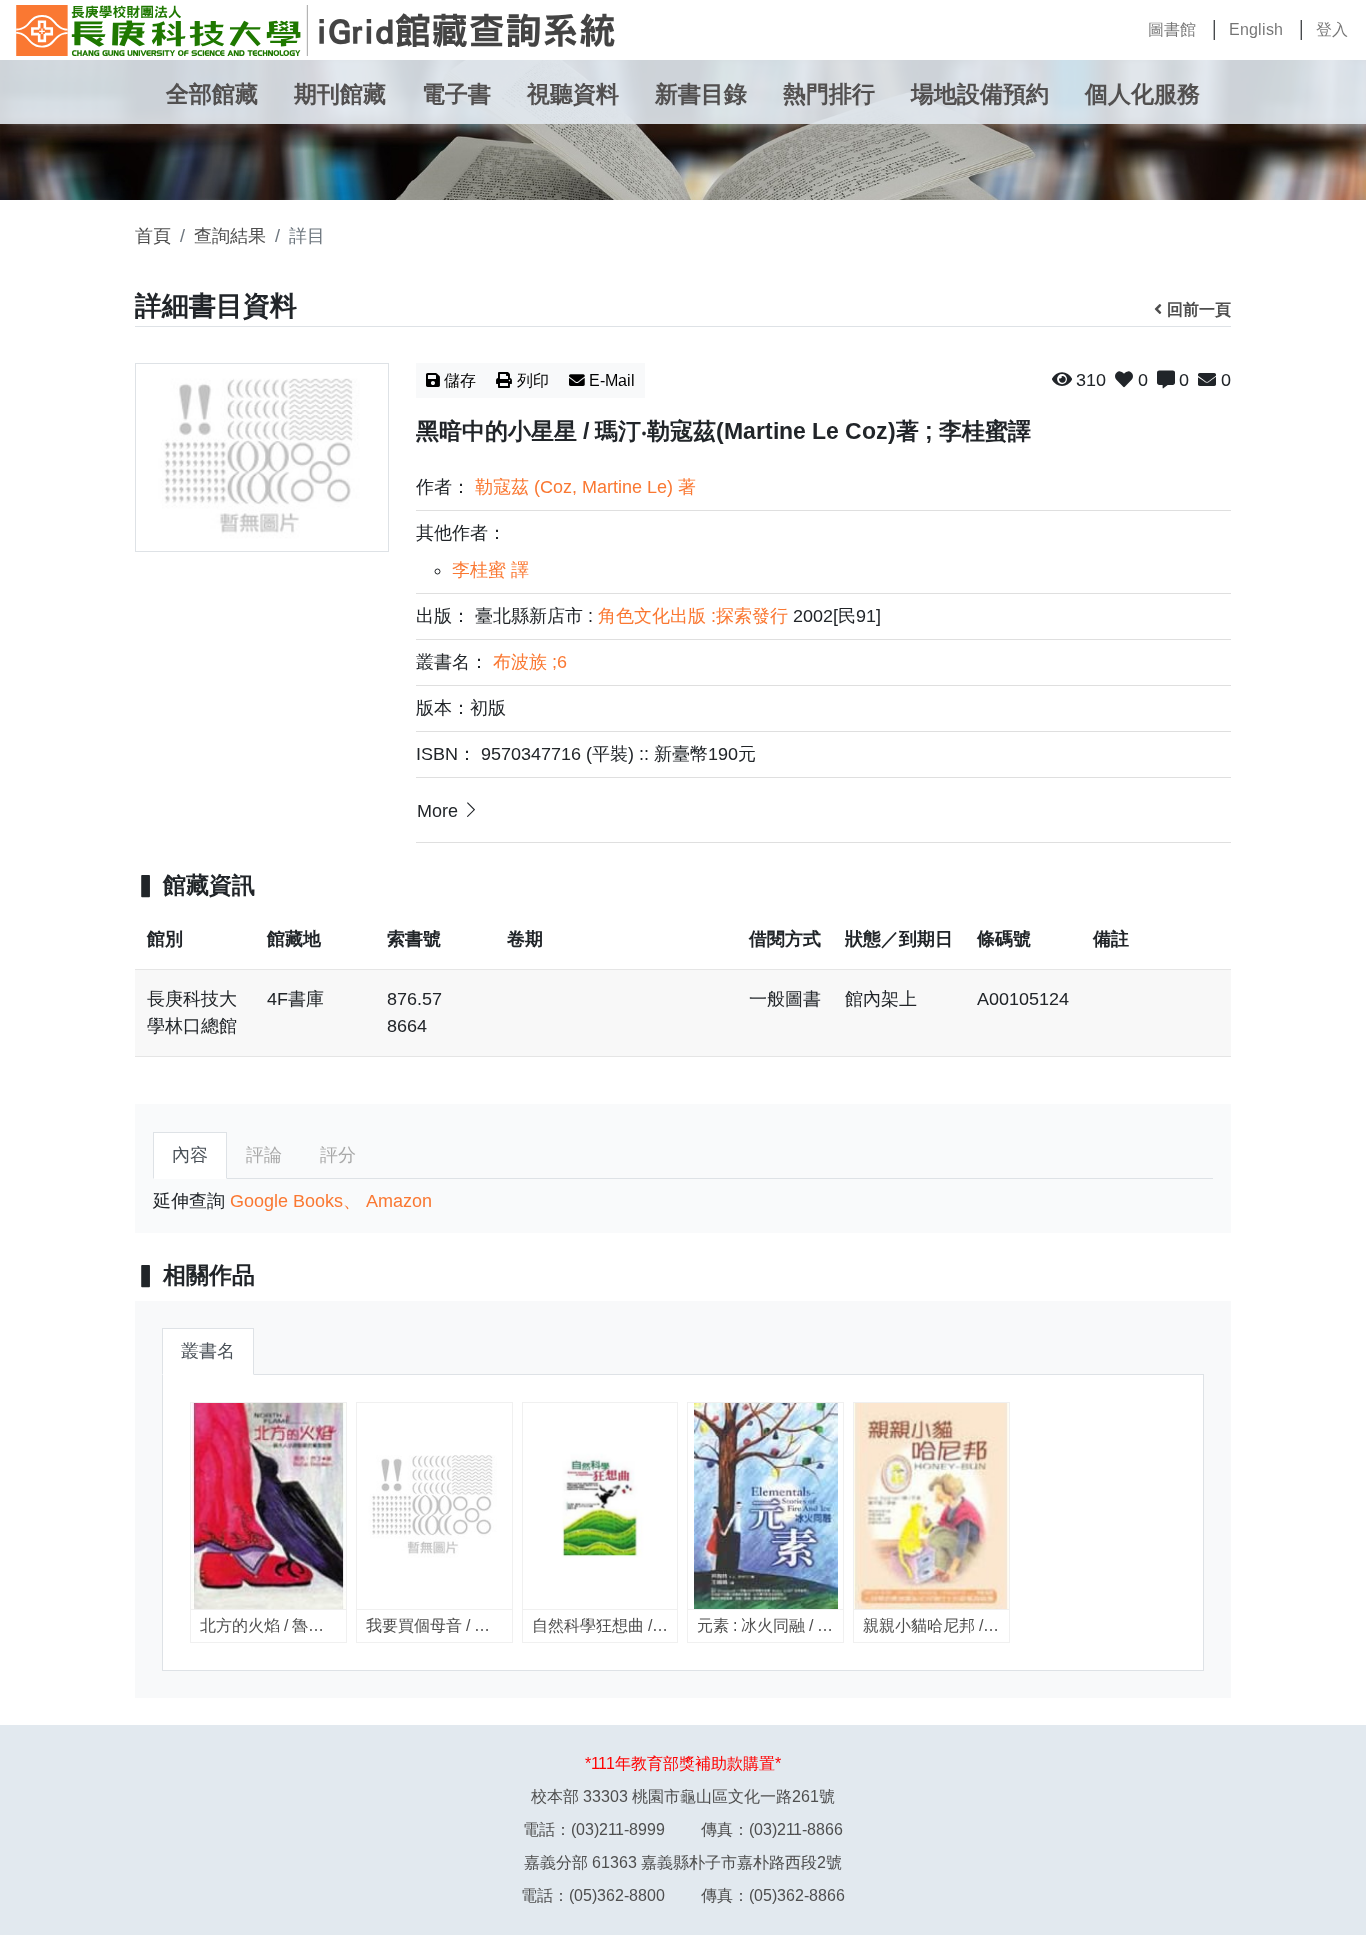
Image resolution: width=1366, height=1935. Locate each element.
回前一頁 (1199, 309)
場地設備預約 (980, 94)
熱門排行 (829, 94)
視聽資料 (573, 94)
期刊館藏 (340, 94)
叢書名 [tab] (208, 1351)
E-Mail (612, 380)
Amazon (399, 1201)
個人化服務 (1142, 94)
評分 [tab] (338, 1155)
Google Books (286, 1201)
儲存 (460, 380)
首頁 (153, 236)
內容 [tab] (190, 1155)
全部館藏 (212, 94)
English (1256, 29)
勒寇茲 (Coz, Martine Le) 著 (585, 487)
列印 (533, 380)
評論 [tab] (264, 1155)
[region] (682, 993)
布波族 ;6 (530, 662)
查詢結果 (230, 236)
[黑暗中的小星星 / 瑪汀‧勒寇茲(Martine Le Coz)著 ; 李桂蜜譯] (262, 457)
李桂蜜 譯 (490, 570)
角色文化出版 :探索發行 (693, 616)
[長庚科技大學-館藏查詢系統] (316, 30)
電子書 (456, 94)
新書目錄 (701, 94)
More (437, 811)
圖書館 (1172, 29)
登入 (1332, 29)
